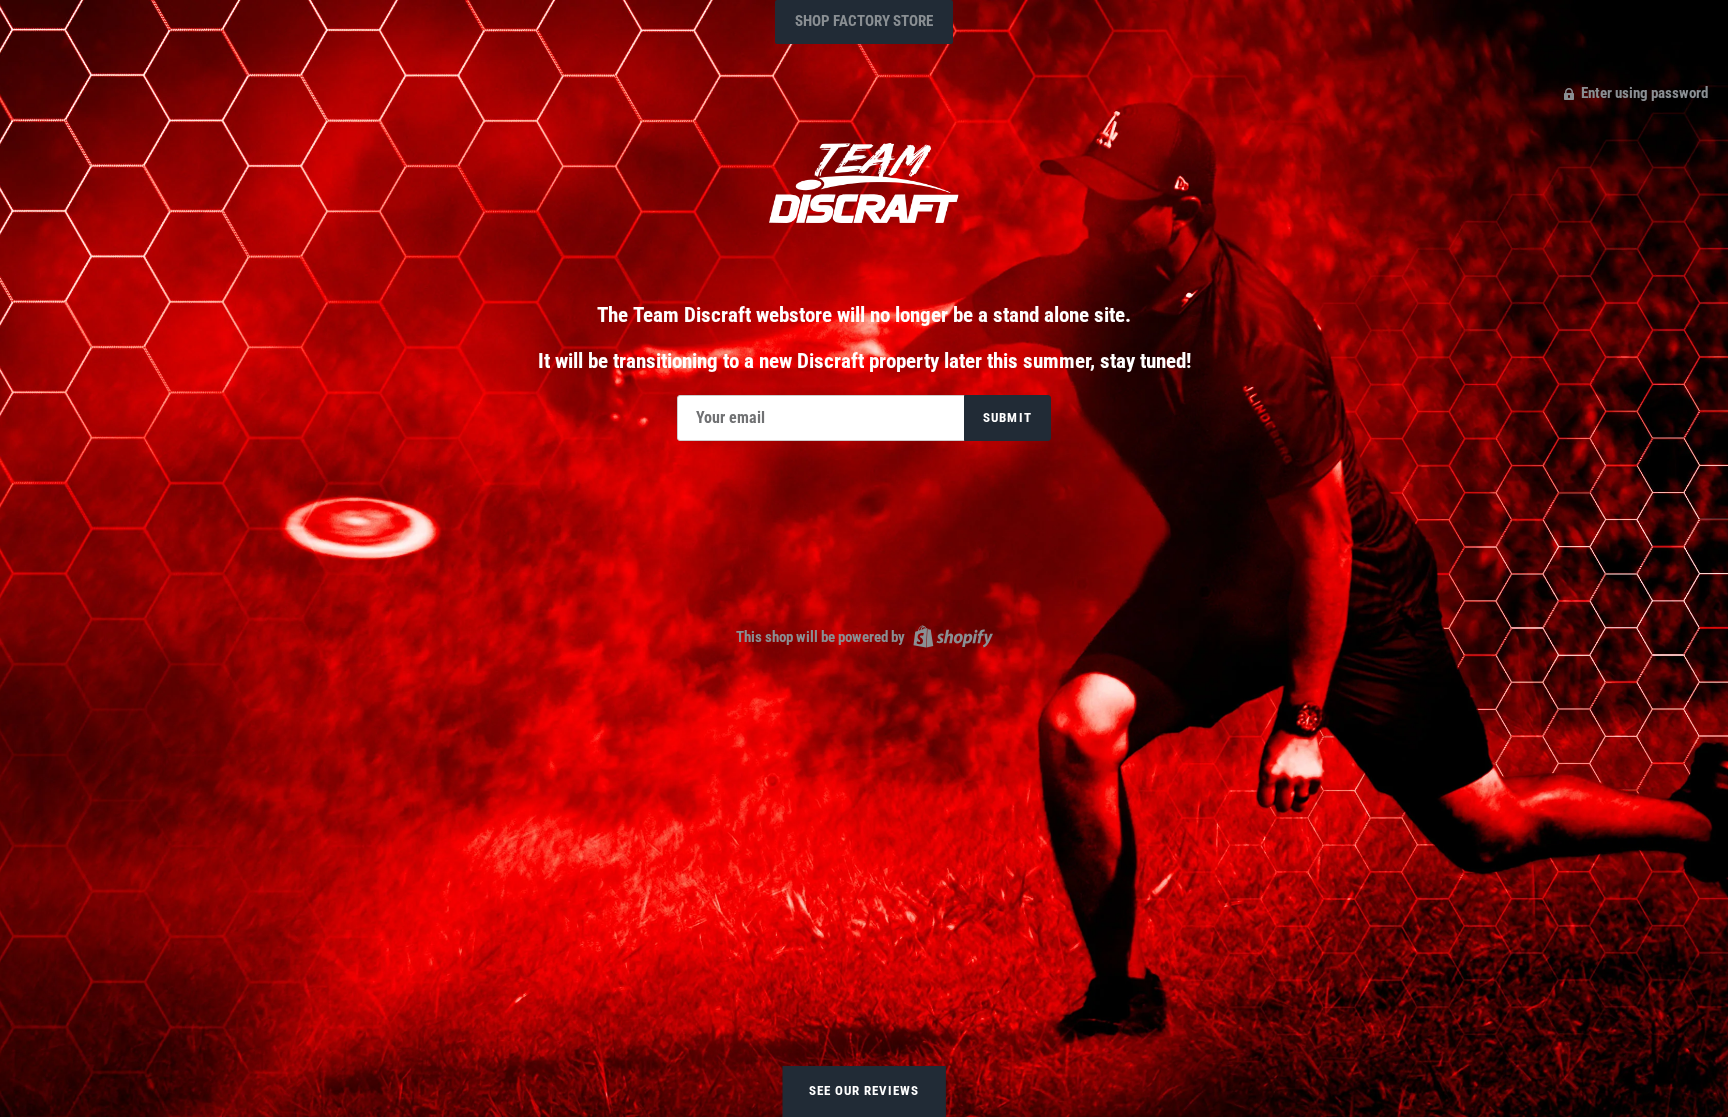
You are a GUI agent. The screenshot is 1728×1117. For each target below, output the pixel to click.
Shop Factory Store (864, 21)
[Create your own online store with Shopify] (950, 636)
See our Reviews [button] (864, 1090)
